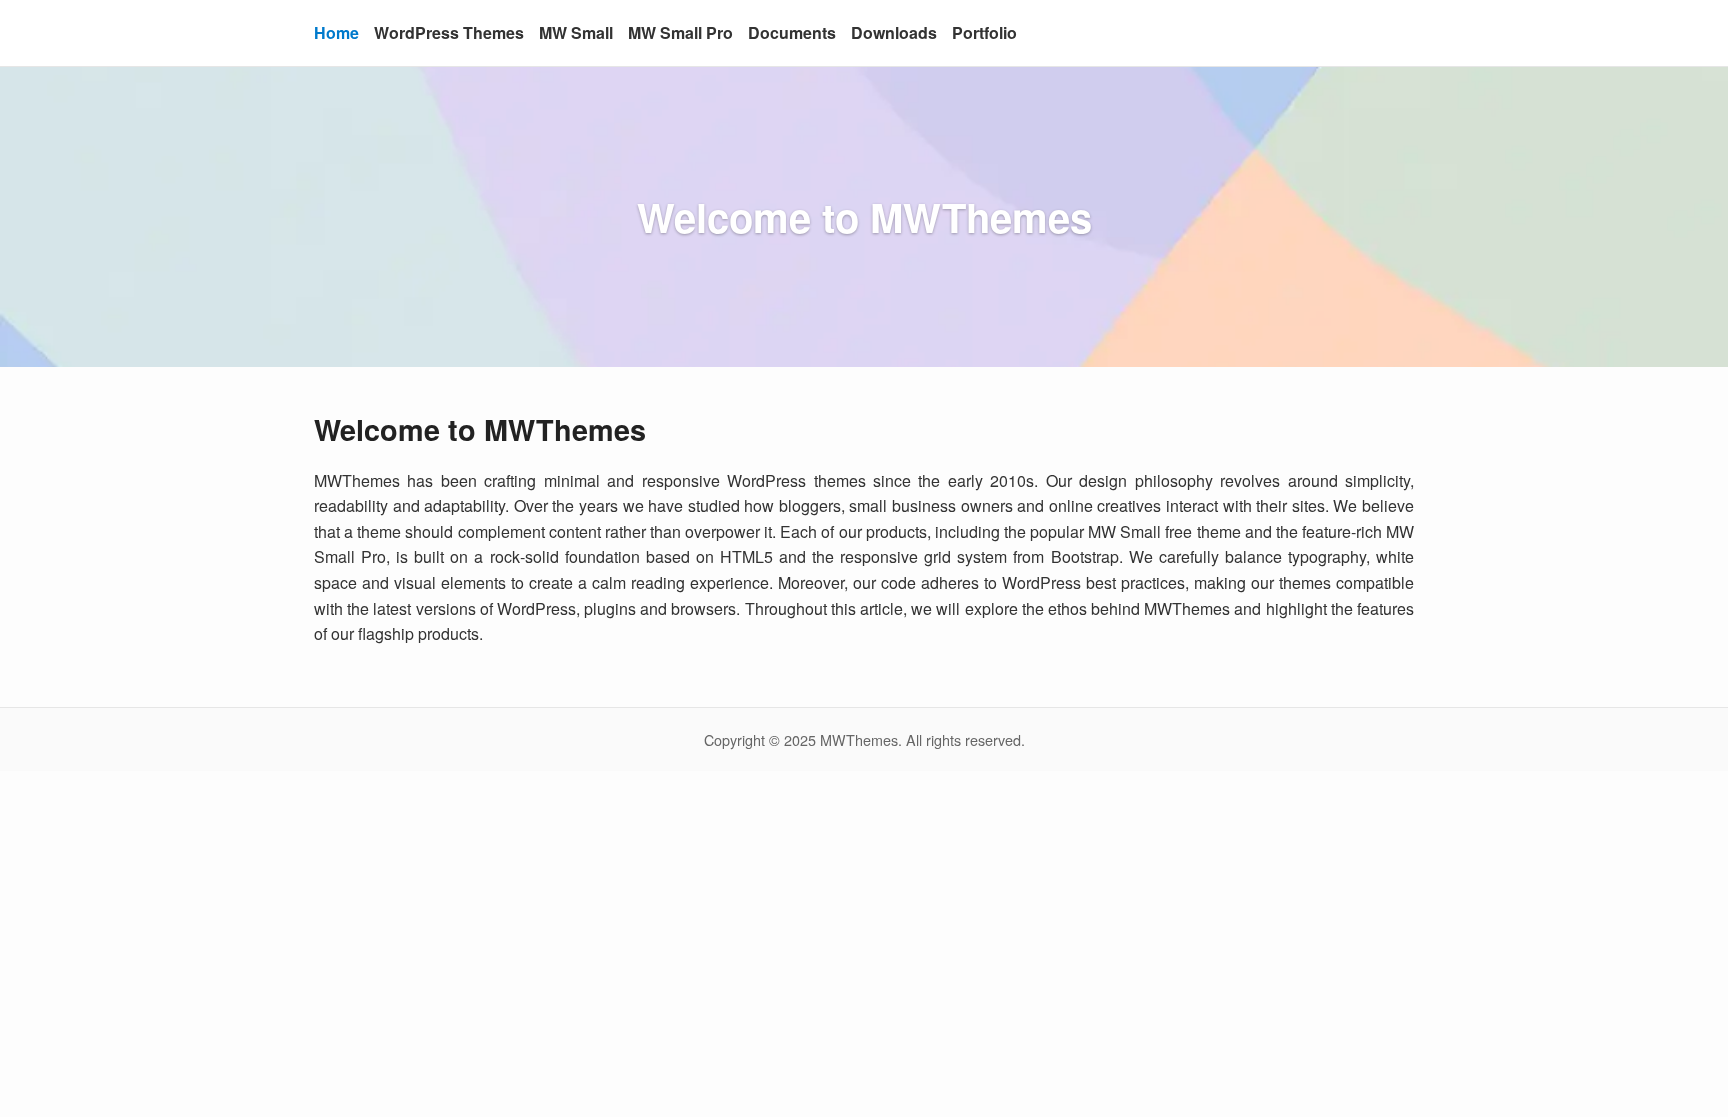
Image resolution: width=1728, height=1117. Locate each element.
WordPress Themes (449, 32)
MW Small (576, 32)
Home (336, 32)
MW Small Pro (680, 32)
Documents (792, 32)
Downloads (894, 32)
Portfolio (984, 32)
